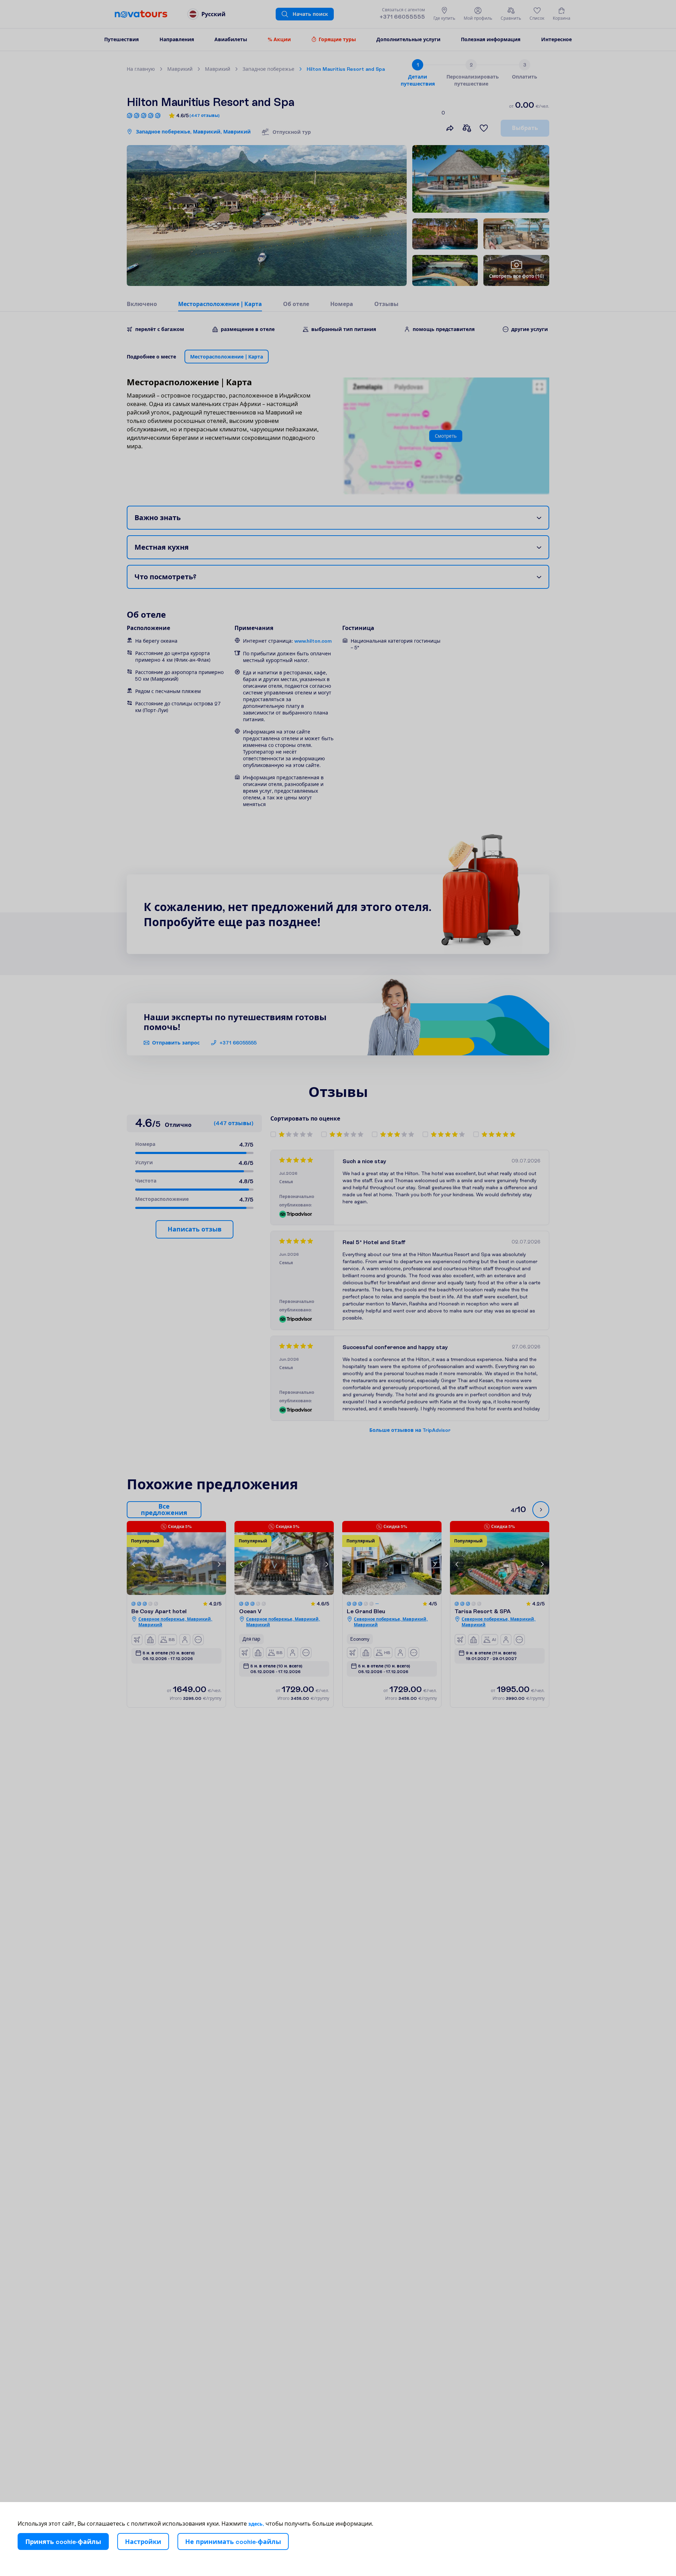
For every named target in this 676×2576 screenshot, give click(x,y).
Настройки (143, 2542)
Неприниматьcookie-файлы (233, 2542)
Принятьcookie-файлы (63, 2542)
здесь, (256, 2524)
